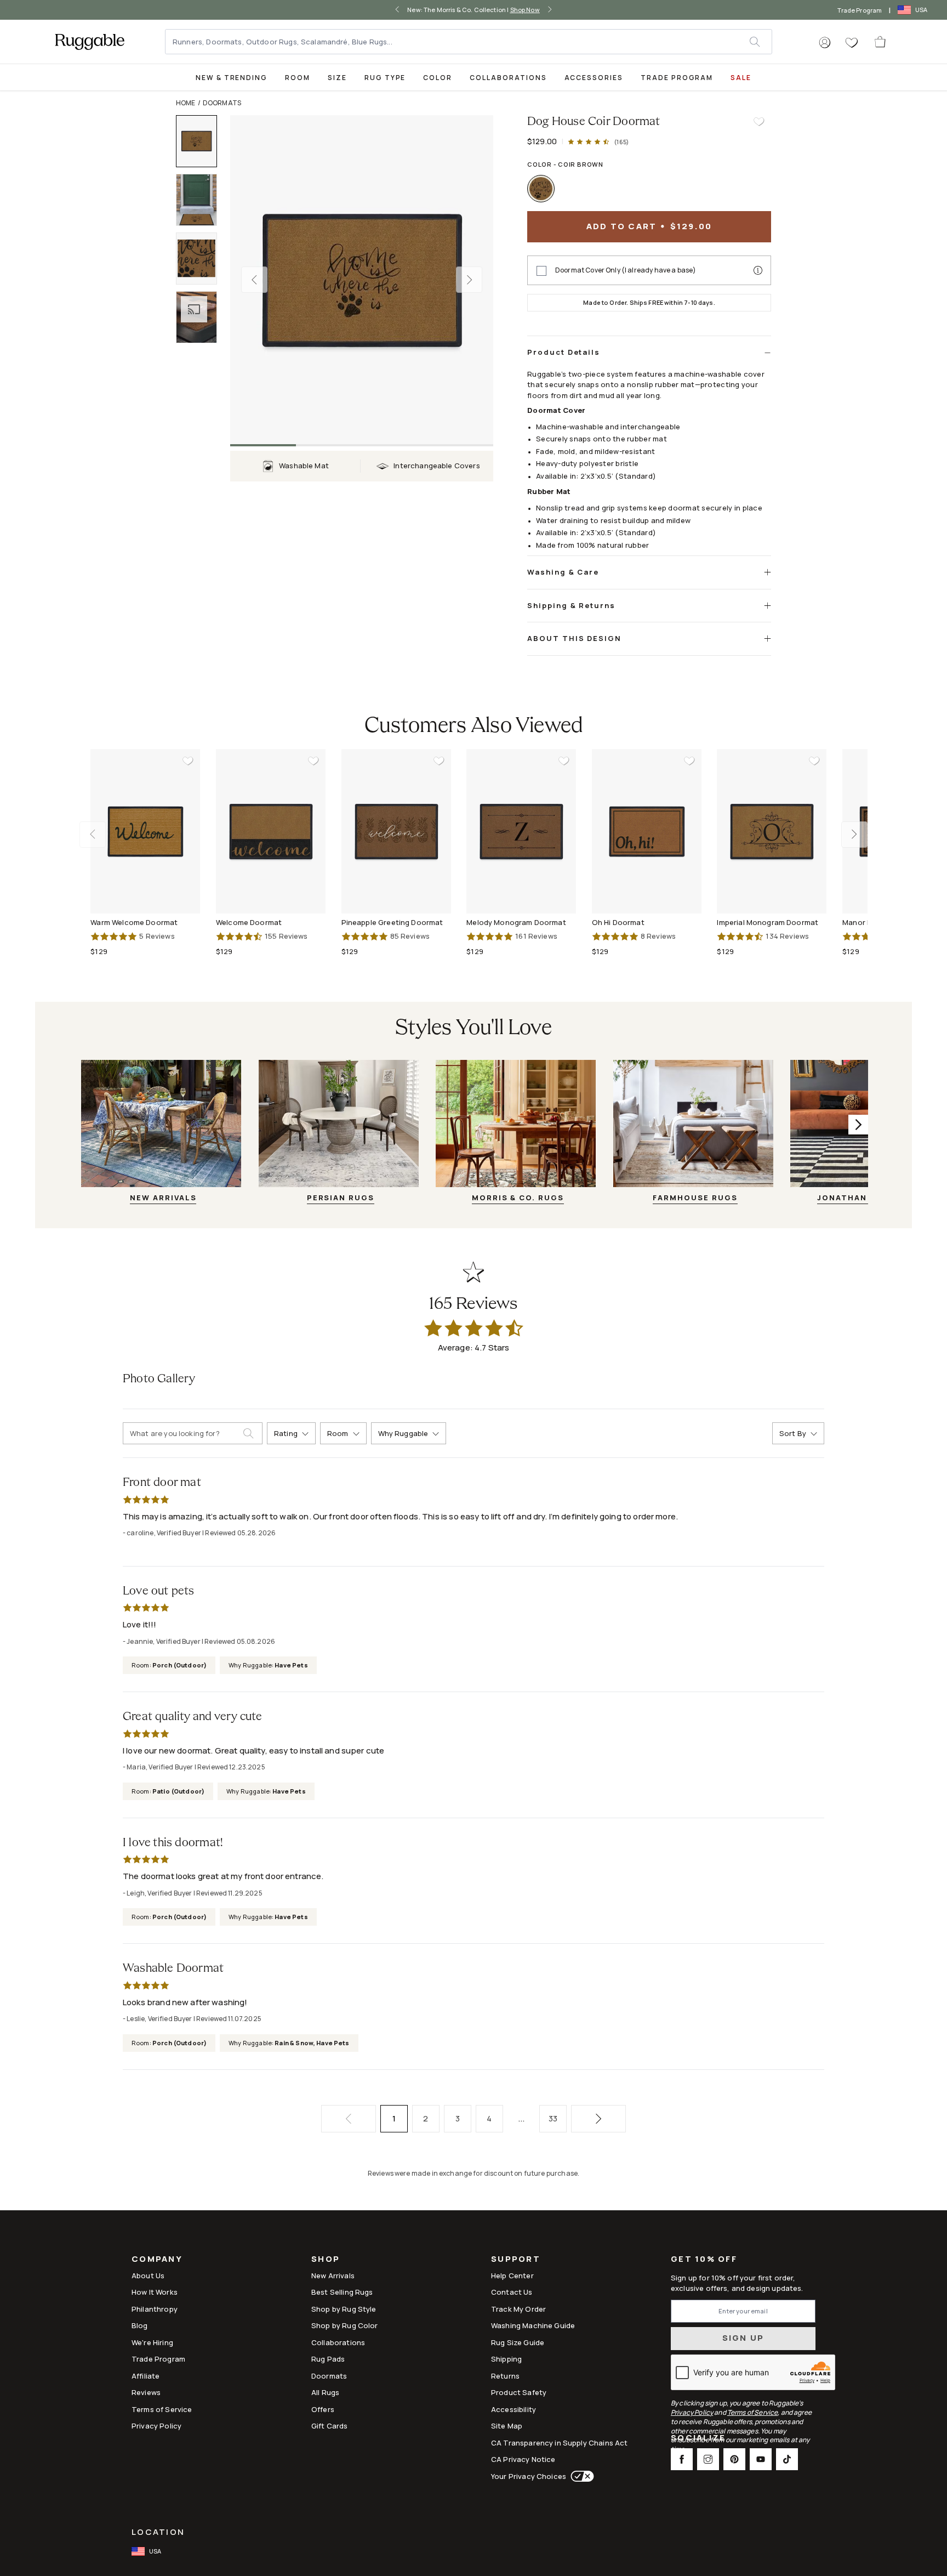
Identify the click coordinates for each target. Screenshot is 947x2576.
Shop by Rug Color (345, 2325)
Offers (323, 2409)
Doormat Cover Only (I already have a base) (626, 270)
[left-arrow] (400, 10)
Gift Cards (330, 2426)
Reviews (146, 2392)
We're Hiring (152, 2342)
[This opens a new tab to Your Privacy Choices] (580, 2476)
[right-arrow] (547, 10)
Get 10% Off (704, 2259)
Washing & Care (563, 572)
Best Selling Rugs (342, 2292)
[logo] (90, 42)
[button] (825, 43)
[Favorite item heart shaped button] (759, 122)
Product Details (564, 352)
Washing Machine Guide (533, 2325)
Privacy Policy (156, 2426)
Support (516, 2260)
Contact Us (512, 2292)
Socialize (698, 2439)
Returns (505, 2376)
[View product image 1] (201, 141)
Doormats (222, 103)
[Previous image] (254, 280)
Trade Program (860, 10)
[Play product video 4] (201, 317)
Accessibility (514, 2409)
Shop (326, 2260)
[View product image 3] (201, 259)
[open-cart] (881, 42)
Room (298, 78)
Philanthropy (155, 2309)
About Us (148, 2276)
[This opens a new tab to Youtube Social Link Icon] (761, 2459)
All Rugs (325, 2392)
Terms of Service (162, 2409)
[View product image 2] (201, 200)
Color (438, 78)
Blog (140, 2325)
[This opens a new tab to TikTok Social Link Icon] (787, 2459)
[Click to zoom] (362, 280)
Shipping (506, 2359)
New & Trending (232, 78)
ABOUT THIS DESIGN (574, 638)
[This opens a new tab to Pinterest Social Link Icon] (734, 2459)
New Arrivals (333, 2276)
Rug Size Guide (518, 2342)
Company (157, 2260)
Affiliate (146, 2376)
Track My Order (518, 2309)
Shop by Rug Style (344, 2309)
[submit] (760, 42)
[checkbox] (541, 271)
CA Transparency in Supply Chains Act (559, 2443)
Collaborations (508, 78)
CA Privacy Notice (523, 2459)
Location (158, 2532)
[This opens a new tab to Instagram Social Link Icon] (708, 2459)
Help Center (512, 2276)
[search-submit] (253, 1433)
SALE (741, 78)
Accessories (594, 78)
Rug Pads (328, 2359)
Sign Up (743, 2338)
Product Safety (519, 2392)
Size (337, 78)
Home (186, 103)
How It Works (155, 2292)
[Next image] (469, 280)
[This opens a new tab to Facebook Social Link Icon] (682, 2459)
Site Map (507, 2426)
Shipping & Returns (571, 605)
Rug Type (385, 78)
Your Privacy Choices (529, 2476)
